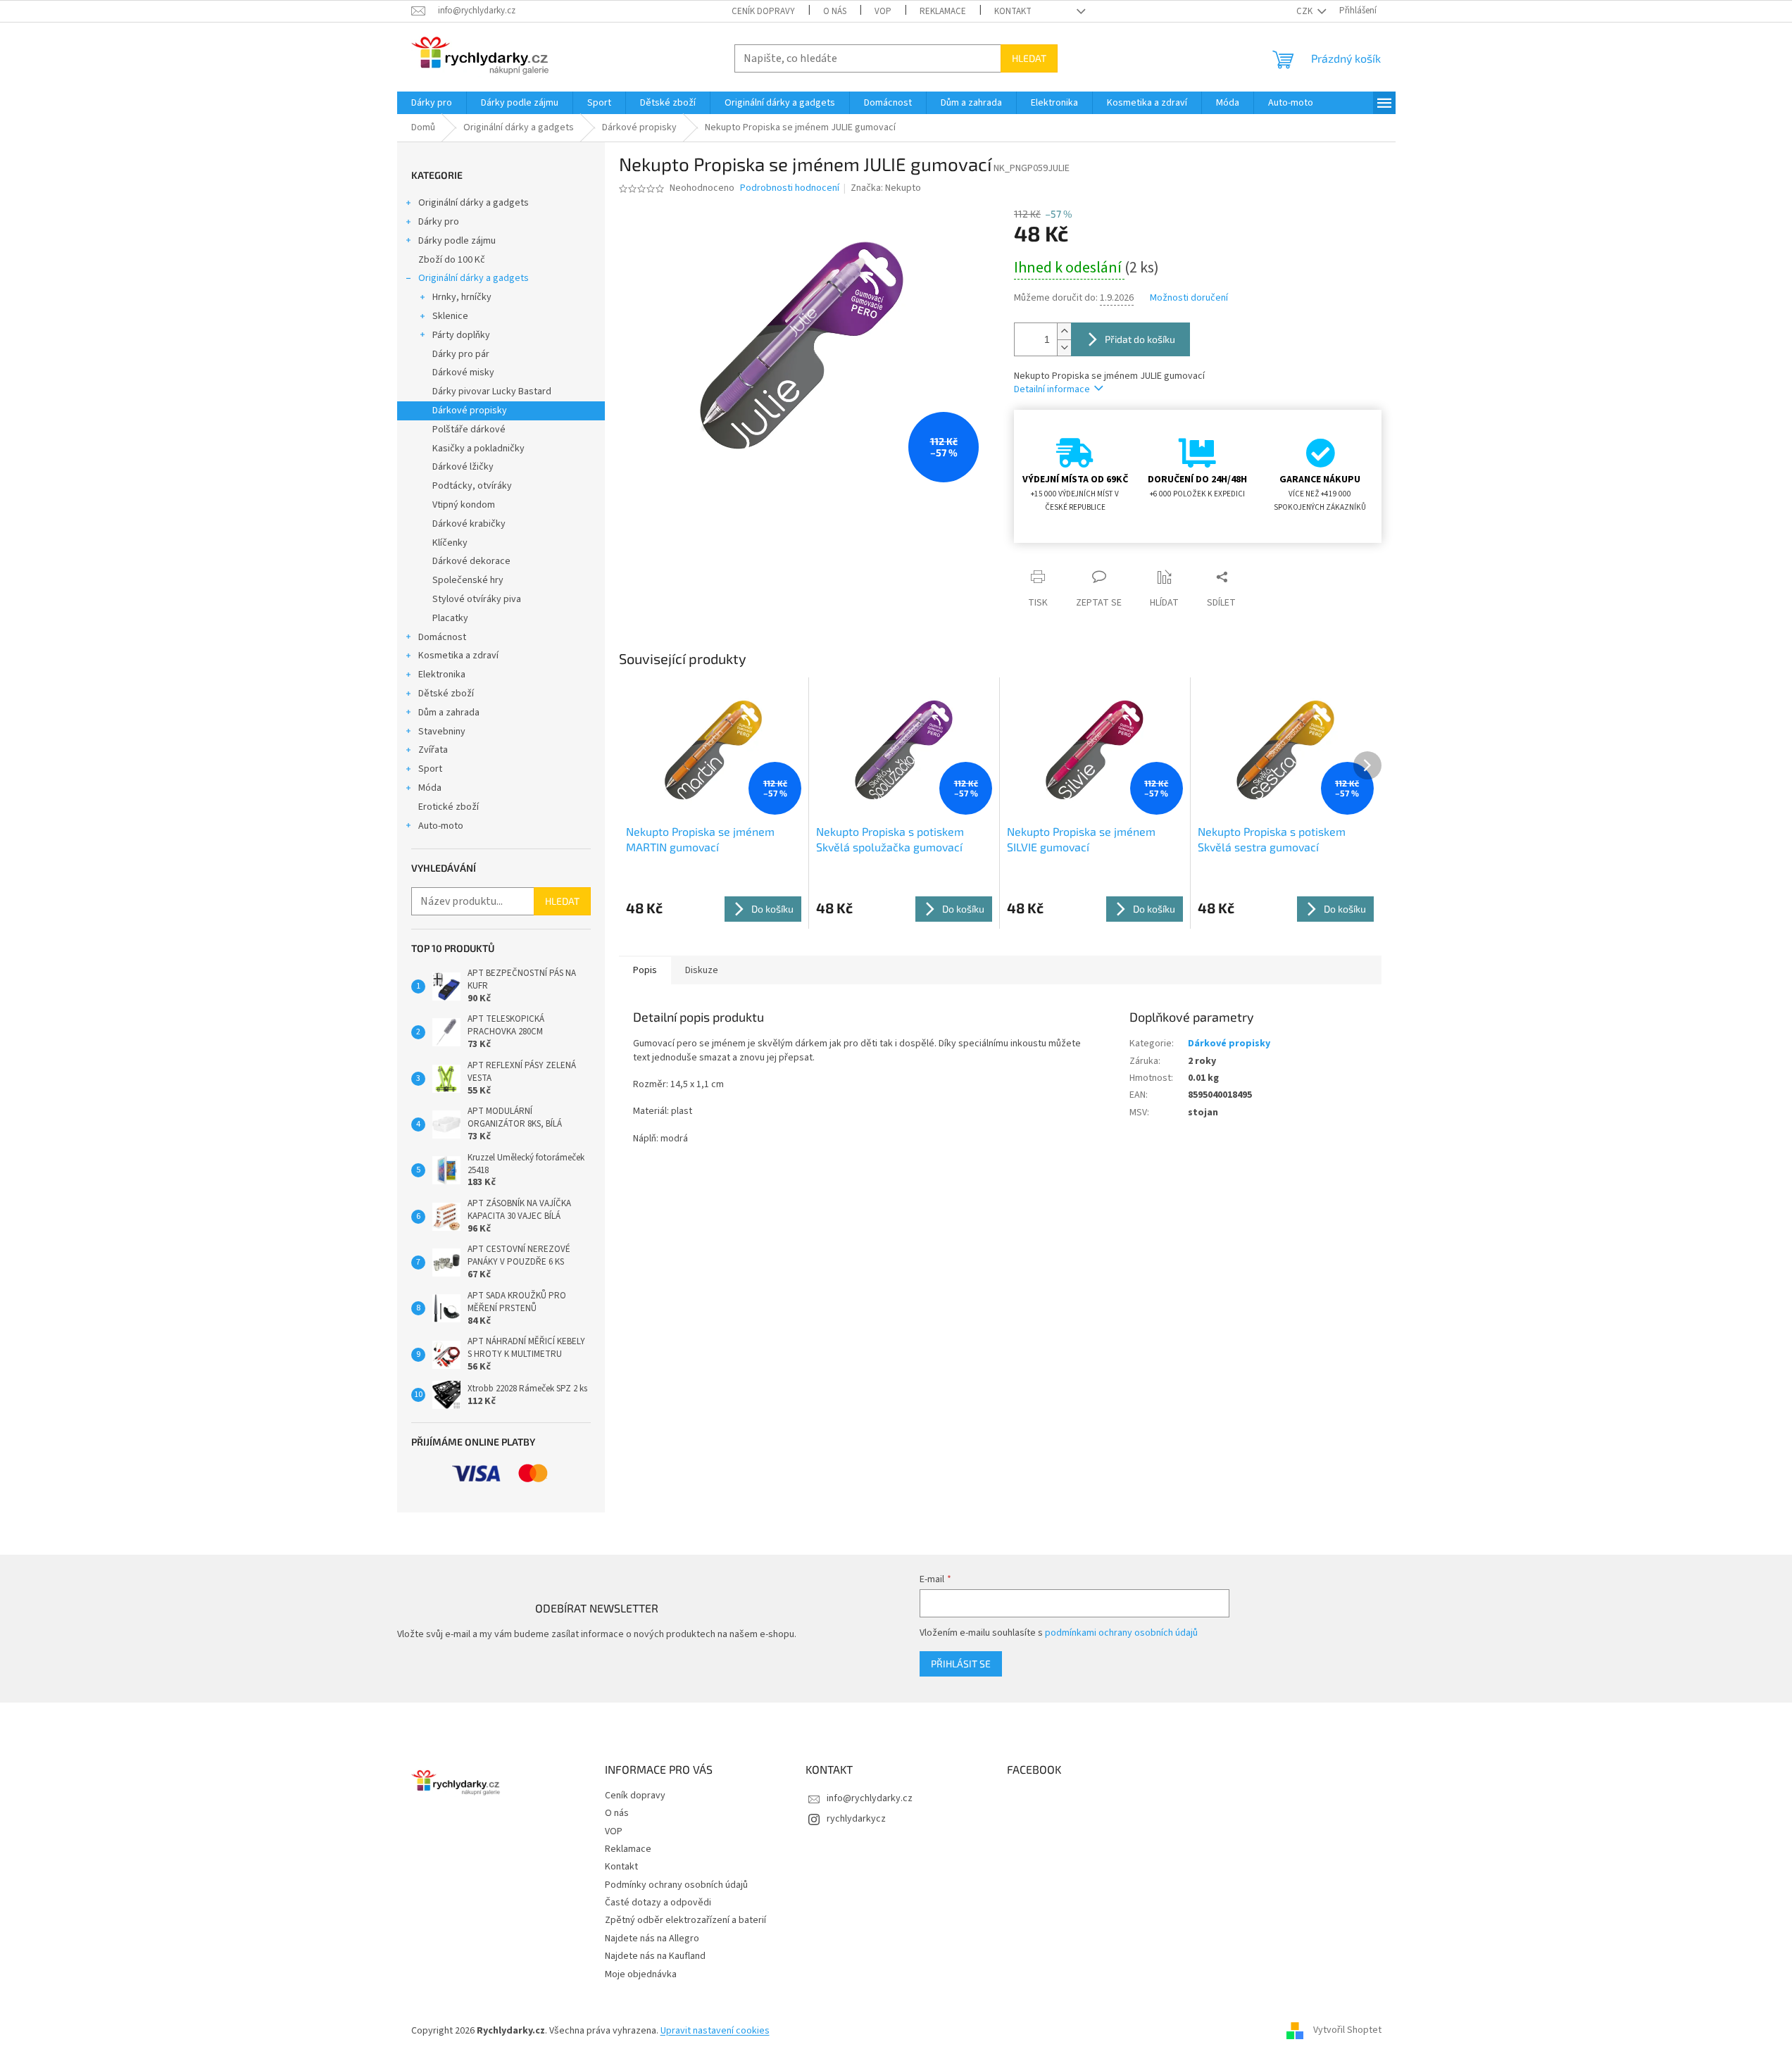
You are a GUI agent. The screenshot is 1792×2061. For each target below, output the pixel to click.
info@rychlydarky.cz (870, 1798)
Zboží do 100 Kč (452, 260)
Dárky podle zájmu (457, 241)
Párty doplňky (461, 335)
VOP (883, 11)
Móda (430, 788)
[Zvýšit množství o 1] (1064, 331)
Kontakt (1013, 11)
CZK (1305, 11)
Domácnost (442, 637)
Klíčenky (450, 543)
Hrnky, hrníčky (462, 297)
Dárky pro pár (461, 354)
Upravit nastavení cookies (715, 2031)
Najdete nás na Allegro (652, 1938)
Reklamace (943, 11)
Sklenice (450, 316)
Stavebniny (442, 732)
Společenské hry (468, 580)
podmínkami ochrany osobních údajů (1121, 1633)
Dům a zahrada (449, 713)
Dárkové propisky (470, 411)
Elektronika (442, 675)
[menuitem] (432, 103)
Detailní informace (1052, 389)
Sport (430, 769)
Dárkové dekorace (471, 561)
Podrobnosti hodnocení (790, 188)
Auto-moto (441, 826)
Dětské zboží (446, 694)
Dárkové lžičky (463, 467)
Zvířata (433, 750)
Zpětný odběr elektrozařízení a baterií (685, 1920)
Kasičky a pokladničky (478, 449)
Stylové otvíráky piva (477, 599)
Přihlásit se (961, 1664)
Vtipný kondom (464, 505)
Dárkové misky (463, 372)
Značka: (886, 188)
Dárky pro (439, 222)
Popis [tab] (645, 970)
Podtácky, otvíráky (472, 486)
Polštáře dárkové (469, 430)
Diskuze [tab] (702, 970)
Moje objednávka (641, 1974)
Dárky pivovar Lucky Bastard (492, 391)
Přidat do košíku (1140, 339)
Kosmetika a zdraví (458, 656)
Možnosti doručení (1189, 298)
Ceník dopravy (763, 11)
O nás (835, 11)
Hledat (1029, 58)
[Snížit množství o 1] (1064, 347)
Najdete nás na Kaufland (655, 1956)
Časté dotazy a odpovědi (658, 1903)
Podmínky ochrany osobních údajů (676, 1885)
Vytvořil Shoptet (1347, 2031)
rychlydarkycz (856, 1819)
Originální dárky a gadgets (474, 203)
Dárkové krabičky (469, 524)
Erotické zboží (449, 807)
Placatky (450, 618)
